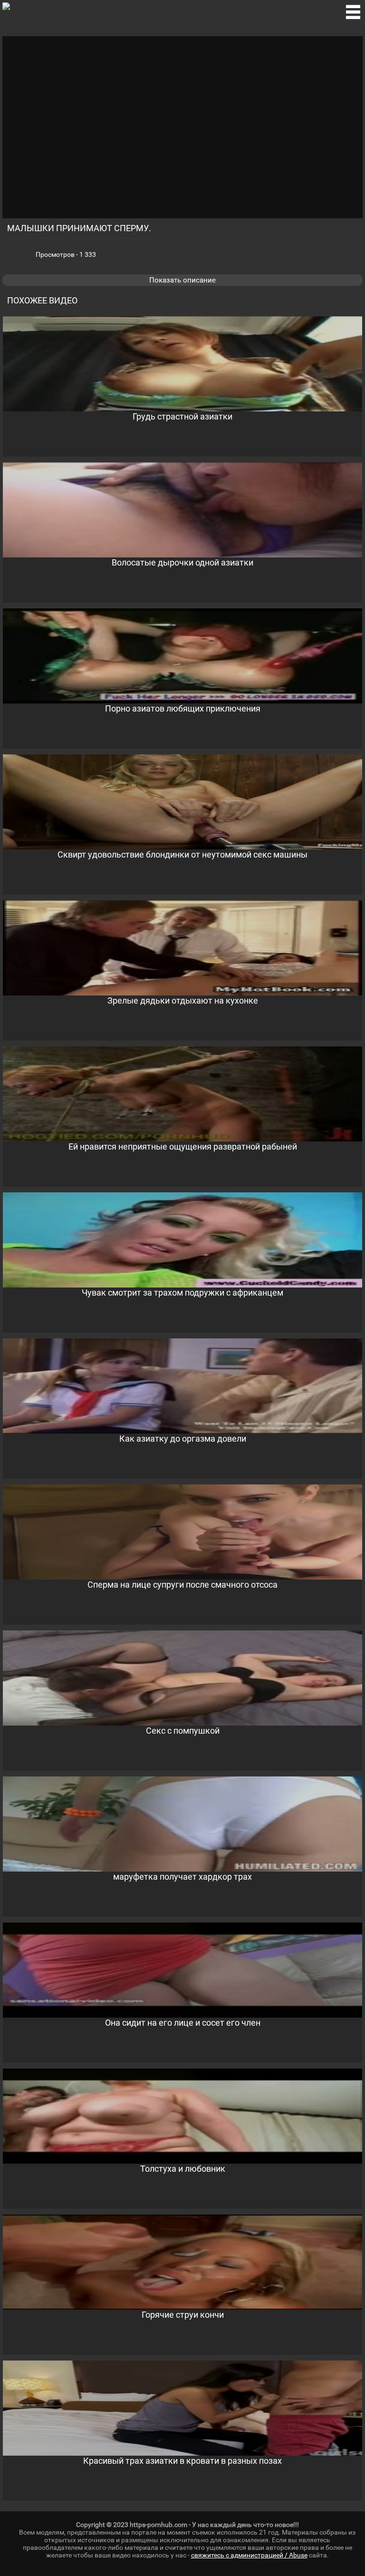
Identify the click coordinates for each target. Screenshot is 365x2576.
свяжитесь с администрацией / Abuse (249, 2555)
